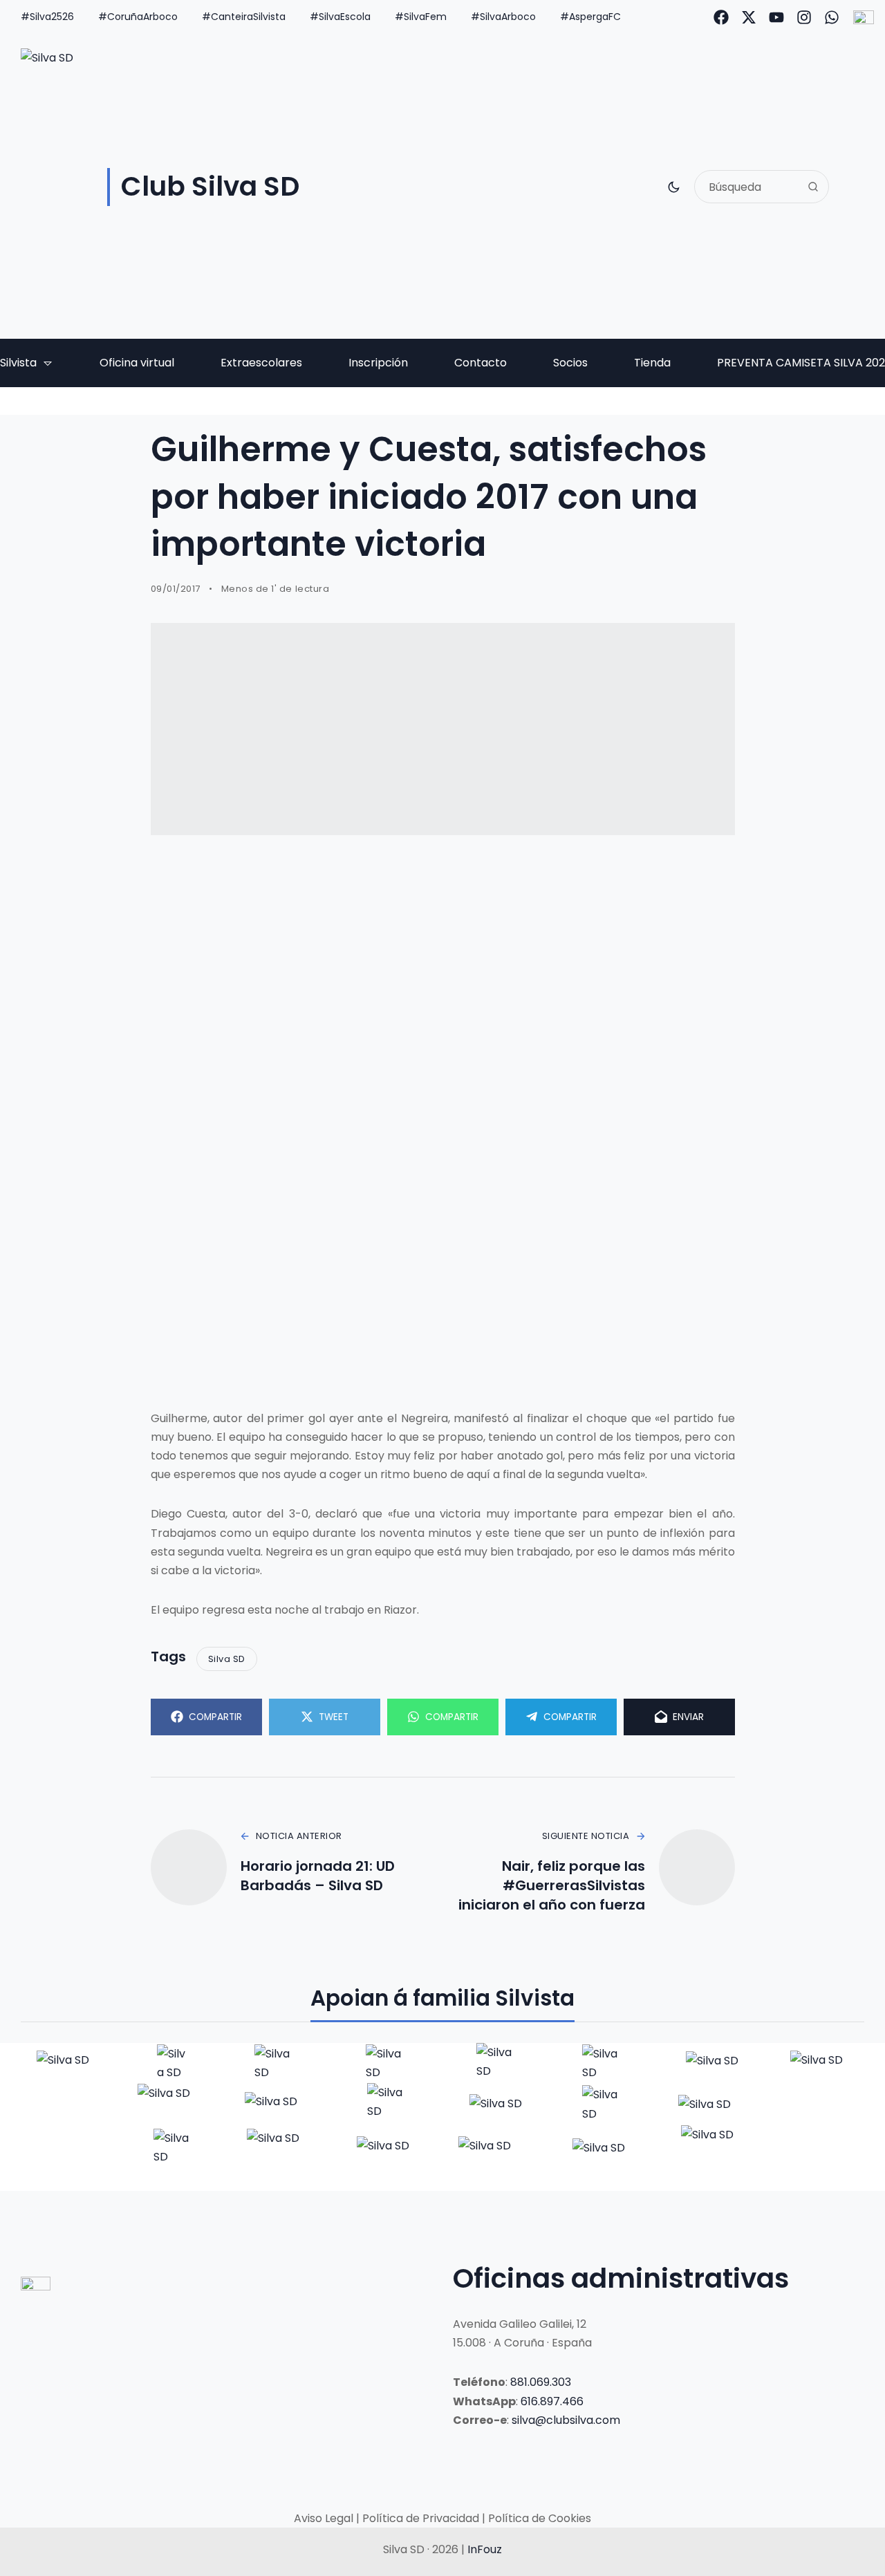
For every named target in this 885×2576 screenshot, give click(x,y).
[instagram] (804, 17)
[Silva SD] (65, 2063)
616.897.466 (552, 2401)
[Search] (813, 187)
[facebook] (721, 17)
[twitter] (749, 17)
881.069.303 (541, 2382)
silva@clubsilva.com (566, 2420)
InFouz (485, 2549)
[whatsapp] (832, 17)
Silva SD (227, 1659)
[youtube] (776, 17)
